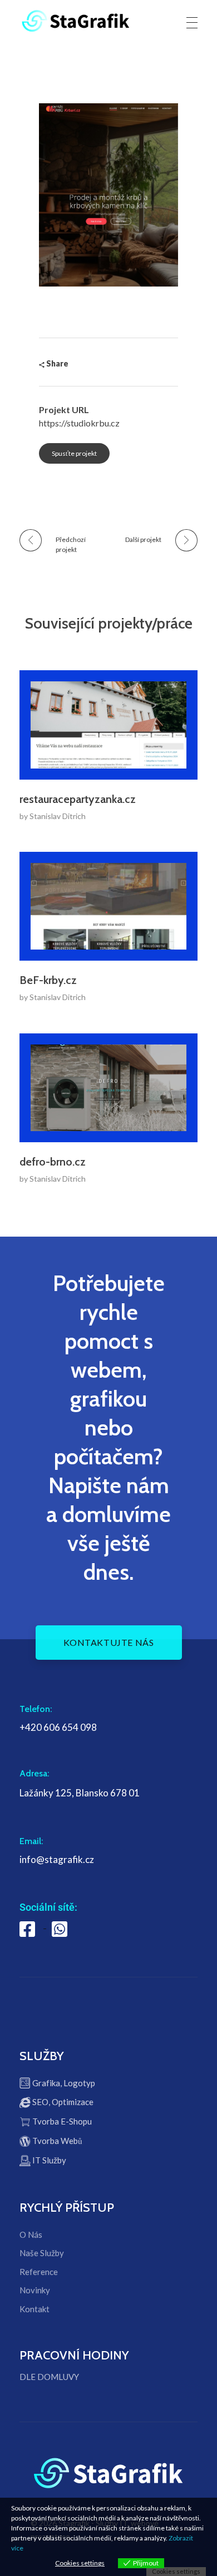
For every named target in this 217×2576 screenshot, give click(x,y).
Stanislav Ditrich (58, 816)
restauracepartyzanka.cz (78, 799)
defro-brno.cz (53, 1162)
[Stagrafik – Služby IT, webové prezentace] (76, 21)
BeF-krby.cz (48, 980)
